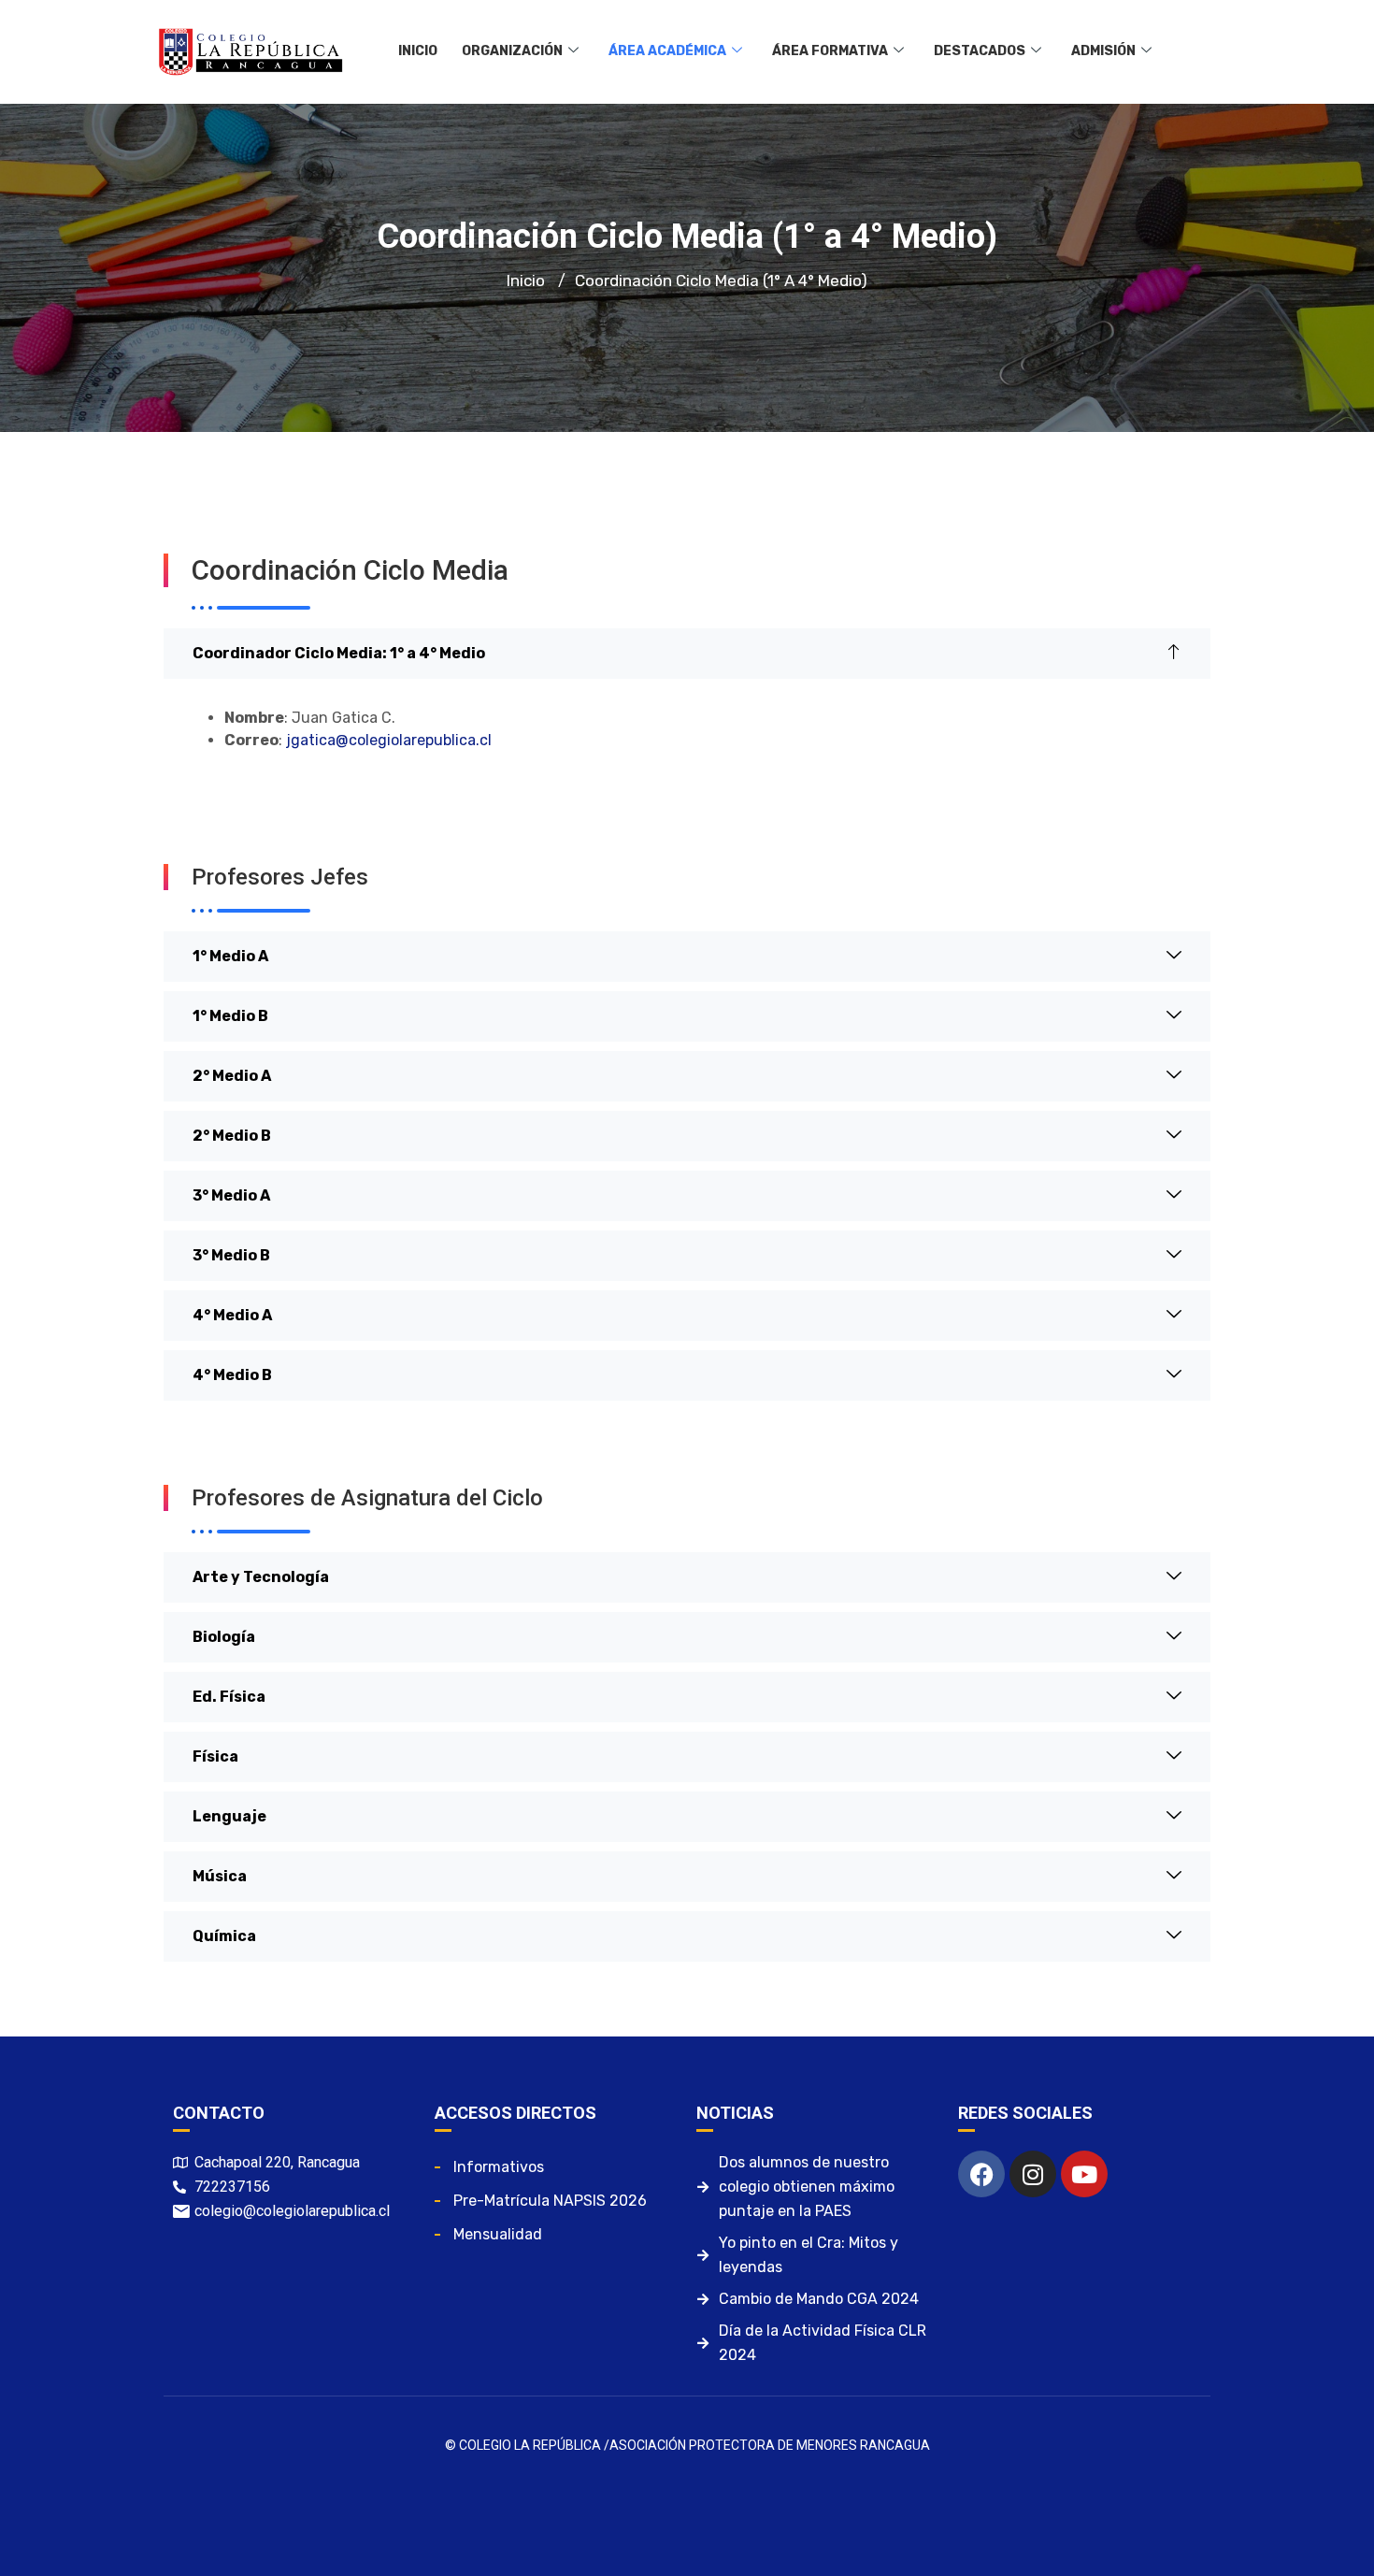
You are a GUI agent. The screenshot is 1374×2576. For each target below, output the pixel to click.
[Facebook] (981, 2174)
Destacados (980, 51)
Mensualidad (498, 2234)
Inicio (418, 51)
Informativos (499, 2167)
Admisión (1103, 51)
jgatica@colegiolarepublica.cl (389, 740)
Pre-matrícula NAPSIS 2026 (550, 2201)
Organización (512, 51)
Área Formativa (830, 51)
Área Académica (667, 51)
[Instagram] (1033, 2174)
